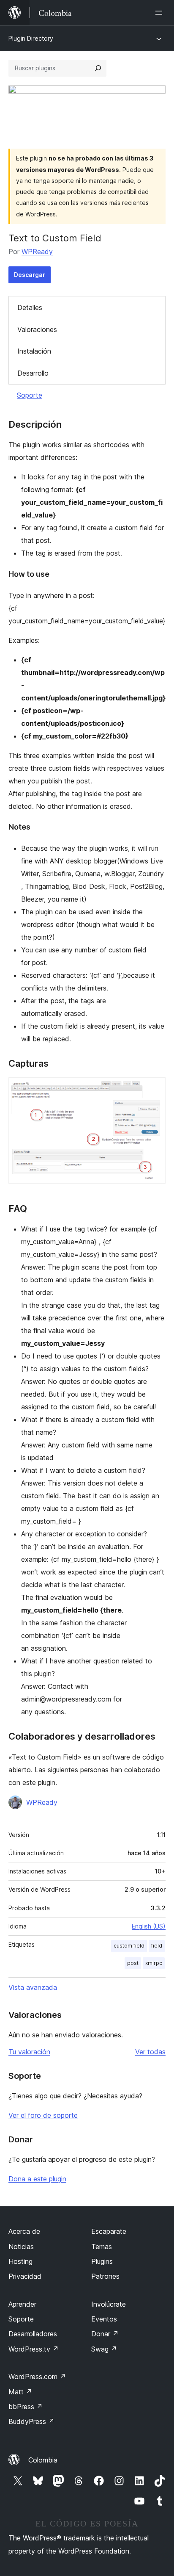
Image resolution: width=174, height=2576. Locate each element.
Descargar (30, 275)
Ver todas (150, 2052)
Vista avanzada (33, 1987)
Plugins (102, 2261)
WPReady (37, 252)
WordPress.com (37, 2377)
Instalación (34, 351)
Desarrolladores (33, 2334)
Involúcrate (109, 2304)
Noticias (21, 2247)
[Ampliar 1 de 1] (154, 1089)
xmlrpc (154, 1963)
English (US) (149, 1926)
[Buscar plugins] (98, 68)
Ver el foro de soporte (43, 2115)
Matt (20, 2392)
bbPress (26, 2407)
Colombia (43, 2460)
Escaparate (109, 2231)
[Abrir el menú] (160, 13)
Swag (104, 2349)
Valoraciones (37, 329)
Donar (105, 2334)
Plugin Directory (31, 38)
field (157, 1946)
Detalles (30, 307)
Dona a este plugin (37, 2179)
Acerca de (24, 2231)
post (133, 1963)
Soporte (30, 395)
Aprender (22, 2304)
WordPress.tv (34, 2349)
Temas (102, 2247)
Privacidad (25, 2276)
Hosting (20, 2261)
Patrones (105, 2276)
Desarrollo (33, 373)
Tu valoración (29, 2052)
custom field (129, 1946)
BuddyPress (31, 2421)
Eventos (104, 2319)
